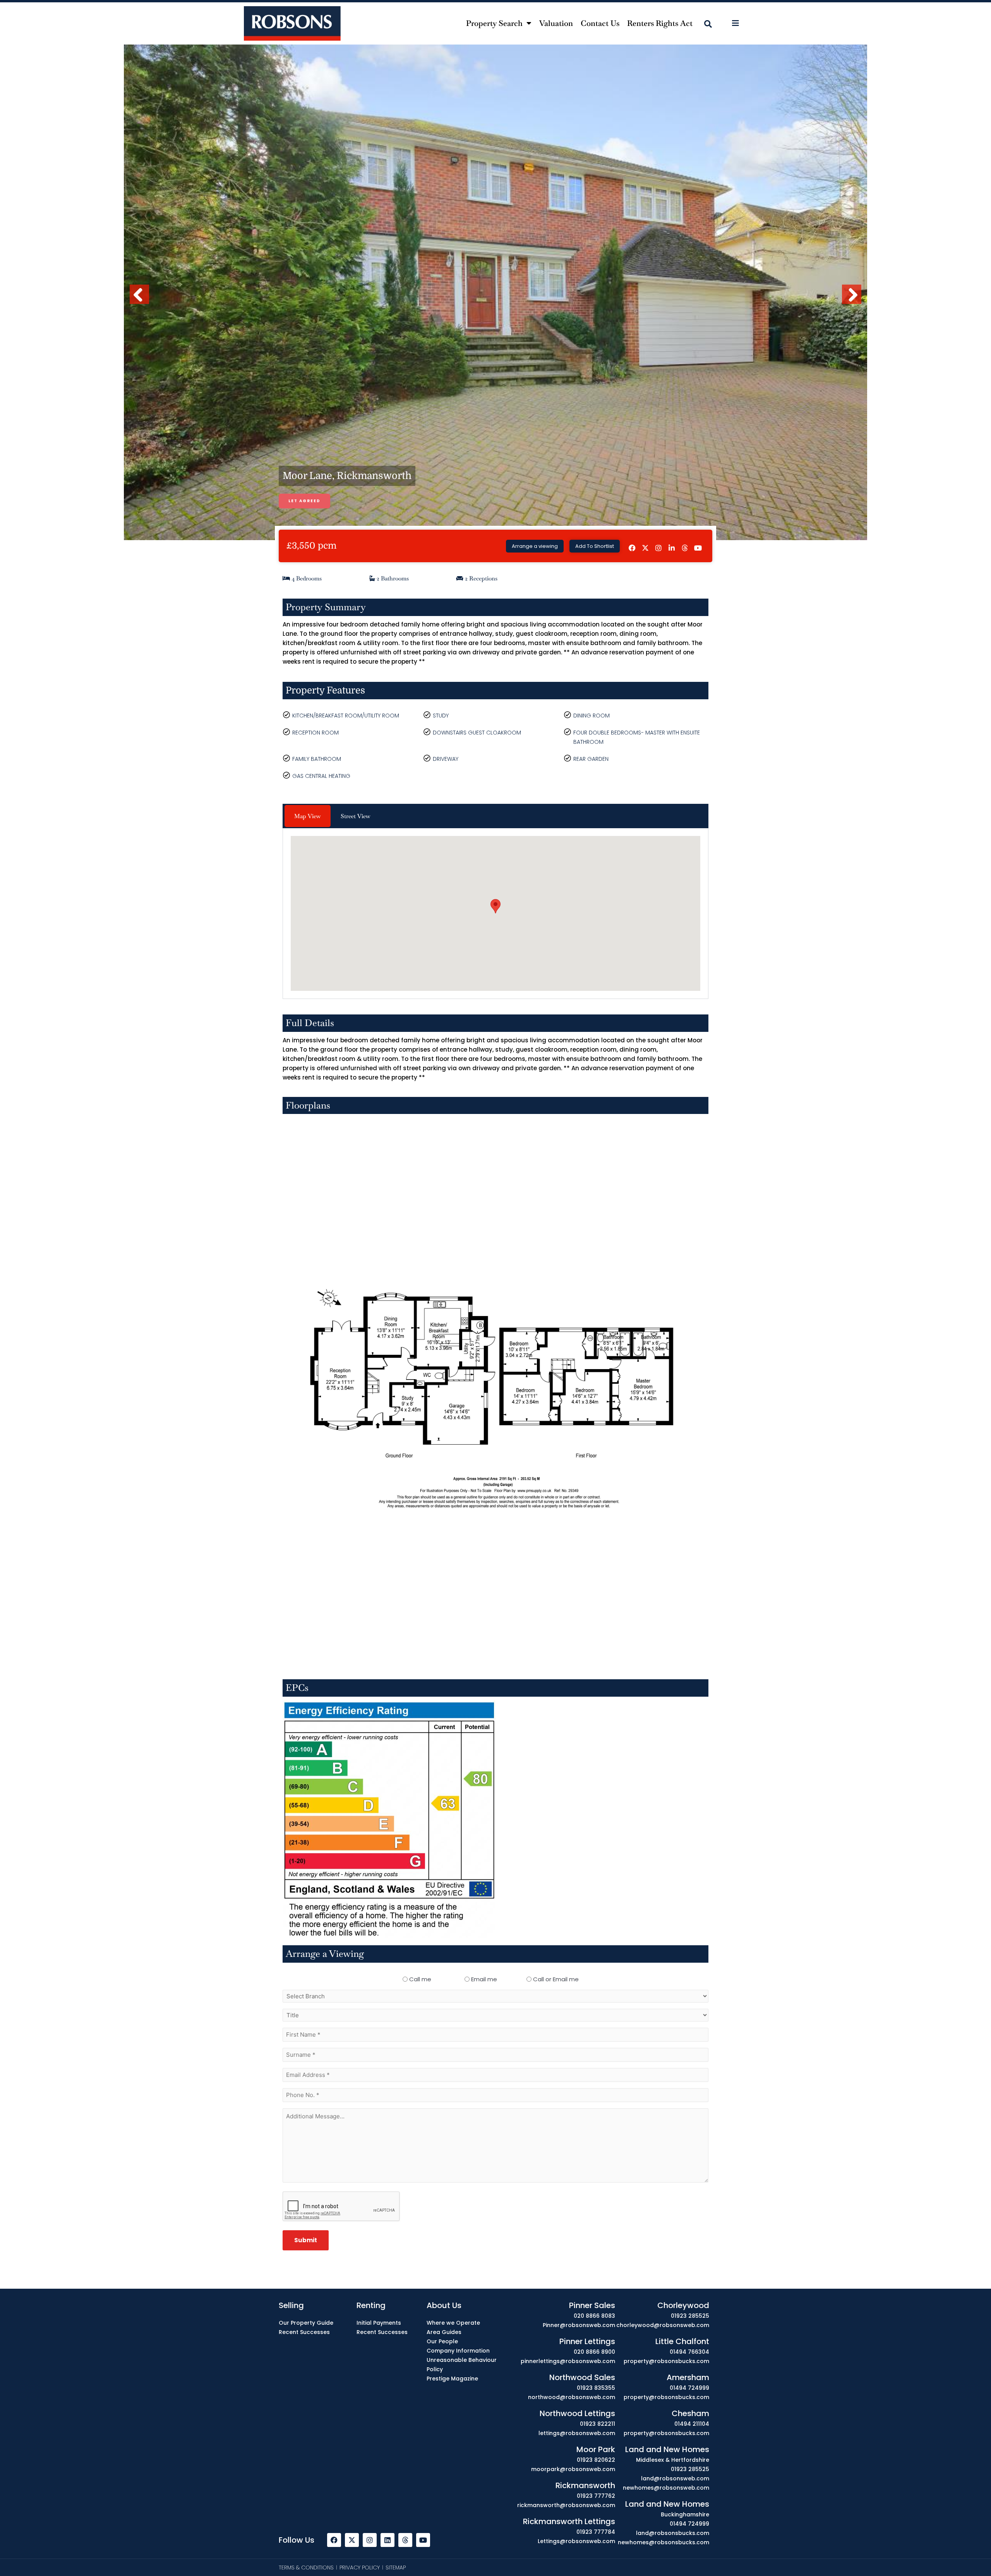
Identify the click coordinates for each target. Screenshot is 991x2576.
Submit (306, 2240)
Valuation (556, 23)
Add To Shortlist (595, 546)
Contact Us (600, 23)
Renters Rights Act (660, 23)
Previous (141, 303)
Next (852, 303)
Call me (420, 1979)
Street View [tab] (356, 816)
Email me (484, 1979)
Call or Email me (556, 1979)
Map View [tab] (308, 816)
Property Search (494, 23)
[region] (495, 2554)
